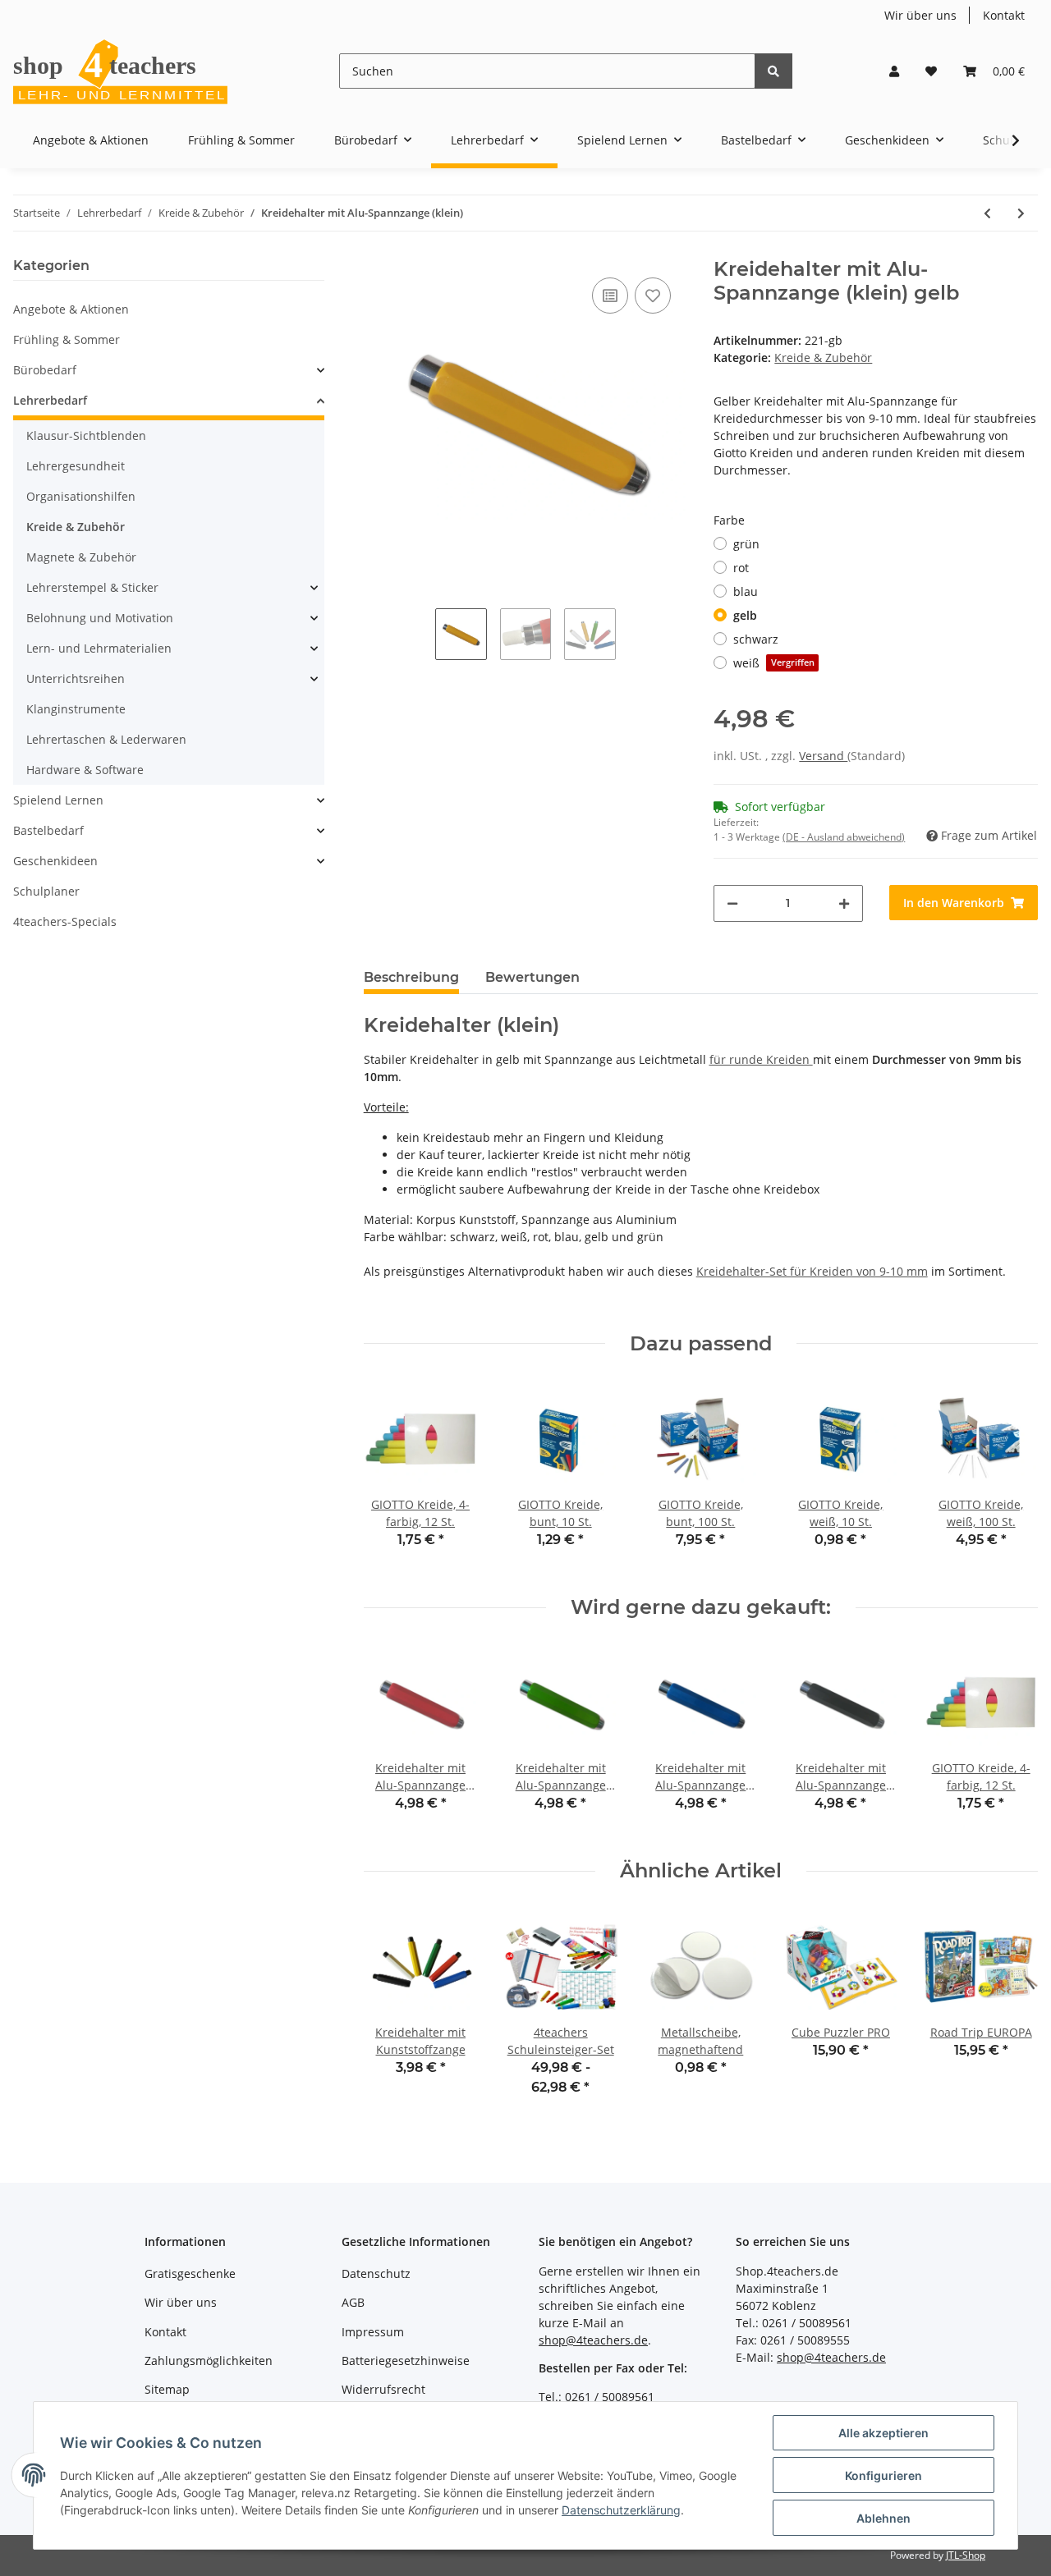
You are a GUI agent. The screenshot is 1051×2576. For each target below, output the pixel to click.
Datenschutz (376, 2273)
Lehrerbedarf (50, 400)
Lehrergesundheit (76, 466)
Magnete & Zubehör (81, 557)
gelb (745, 615)
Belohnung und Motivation (100, 618)
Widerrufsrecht (383, 2389)
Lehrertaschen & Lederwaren (106, 739)
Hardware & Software (85, 770)
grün (746, 544)
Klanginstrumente (76, 709)
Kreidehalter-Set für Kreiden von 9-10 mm (812, 1271)
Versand (823, 756)
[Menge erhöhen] (844, 903)
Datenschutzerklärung (621, 2510)
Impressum (373, 2332)
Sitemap (167, 2389)
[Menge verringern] (732, 903)
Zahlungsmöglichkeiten (209, 2361)
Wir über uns (920, 15)
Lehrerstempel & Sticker (92, 587)
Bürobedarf (45, 370)
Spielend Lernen (58, 800)
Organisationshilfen (81, 496)
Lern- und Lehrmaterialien (99, 648)
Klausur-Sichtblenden (86, 435)
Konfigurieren (883, 2475)
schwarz (756, 639)
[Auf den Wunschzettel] (653, 296)
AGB (353, 2302)
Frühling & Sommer (67, 339)
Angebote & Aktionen (71, 309)
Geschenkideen (55, 861)
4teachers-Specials (65, 921)
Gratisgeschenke (190, 2273)
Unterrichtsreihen (76, 678)
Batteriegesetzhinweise (406, 2361)
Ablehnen (883, 2518)
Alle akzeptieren (883, 2433)
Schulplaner (46, 891)
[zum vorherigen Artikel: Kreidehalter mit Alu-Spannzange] (987, 213)
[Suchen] (773, 71)
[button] (894, 71)
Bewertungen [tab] (532, 977)
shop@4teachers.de (593, 2340)
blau (746, 591)
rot (741, 568)
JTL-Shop (966, 2555)
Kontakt (1004, 15)
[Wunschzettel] (931, 71)
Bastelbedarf (48, 830)
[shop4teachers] (122, 71)
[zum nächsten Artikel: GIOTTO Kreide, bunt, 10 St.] (1021, 213)
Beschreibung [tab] (411, 977)
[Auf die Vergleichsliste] (610, 296)
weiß (773, 663)
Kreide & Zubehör (823, 358)
